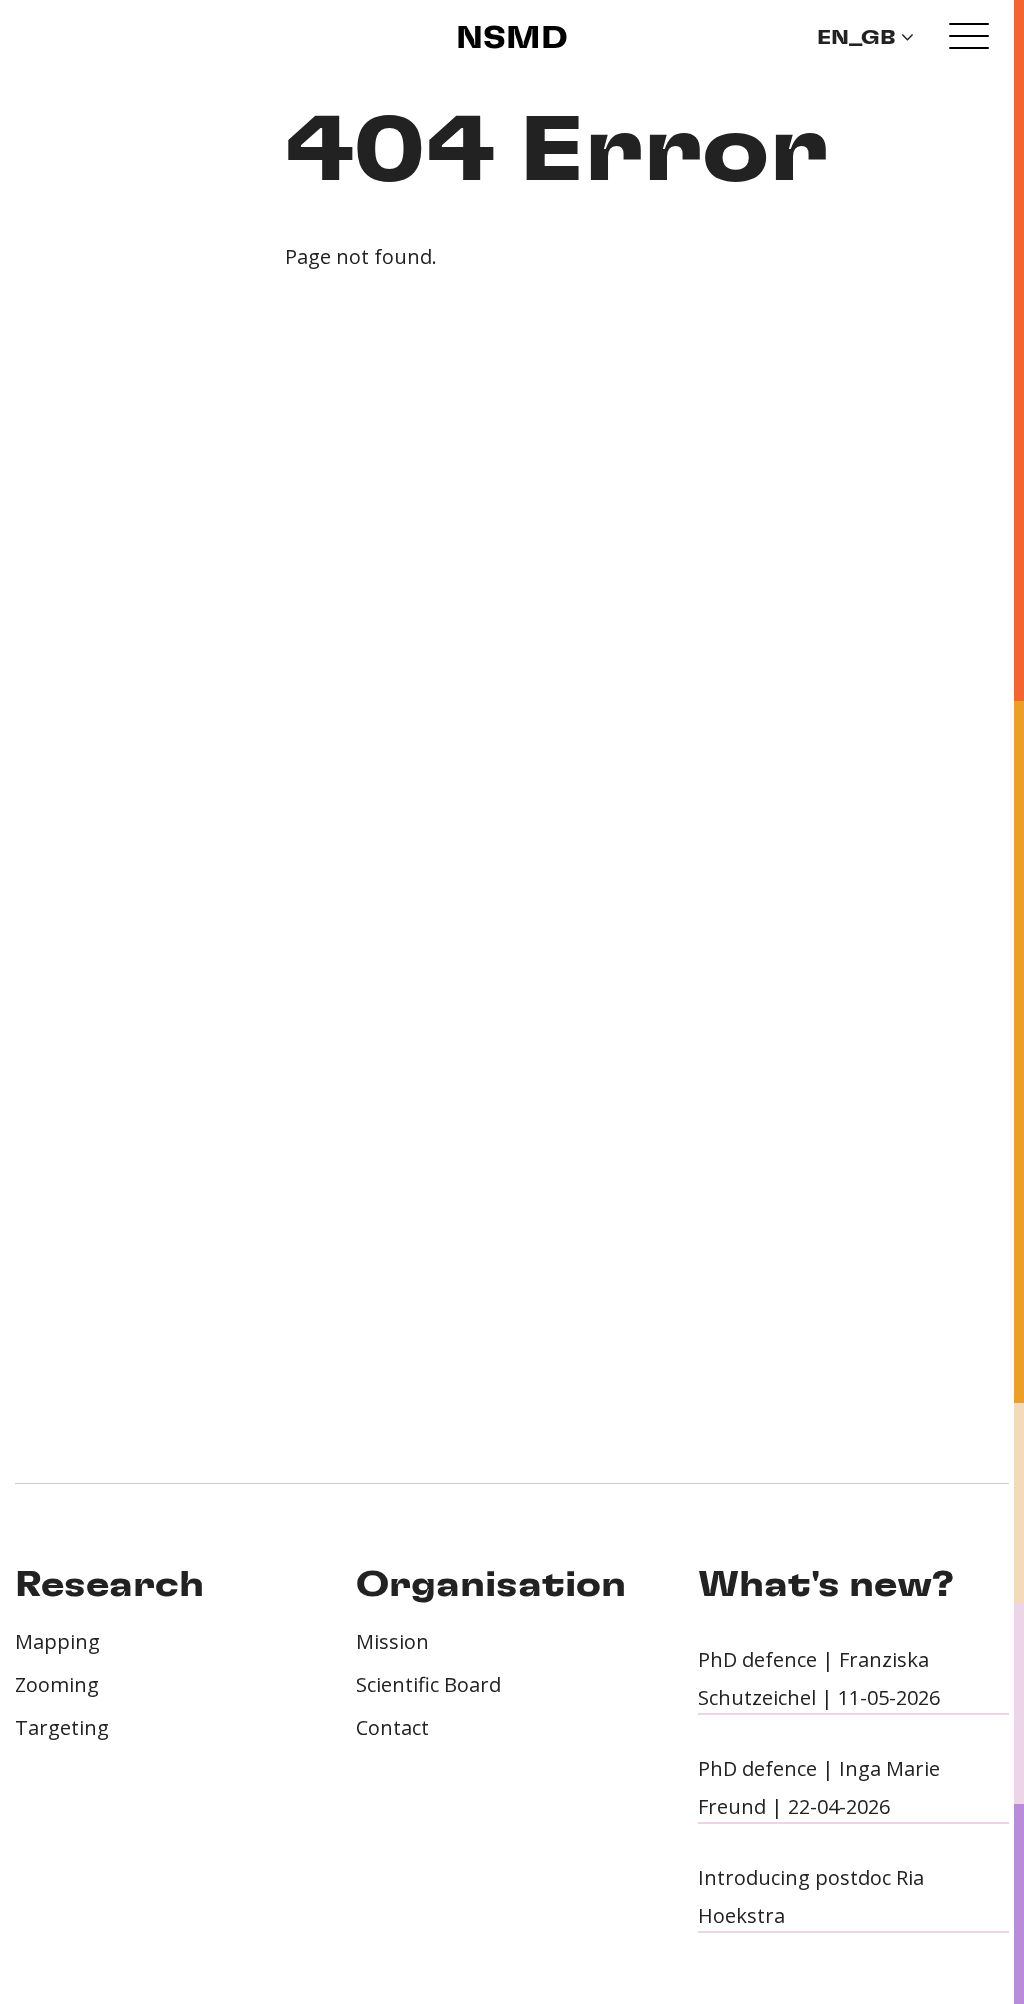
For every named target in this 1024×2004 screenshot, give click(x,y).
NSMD (512, 39)
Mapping (57, 1641)
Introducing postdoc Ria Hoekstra (811, 1896)
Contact (392, 1727)
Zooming (57, 1684)
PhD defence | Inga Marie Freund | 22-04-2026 (819, 1787)
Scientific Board (428, 1684)
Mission (392, 1641)
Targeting (62, 1727)
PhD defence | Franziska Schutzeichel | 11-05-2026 (819, 1678)
